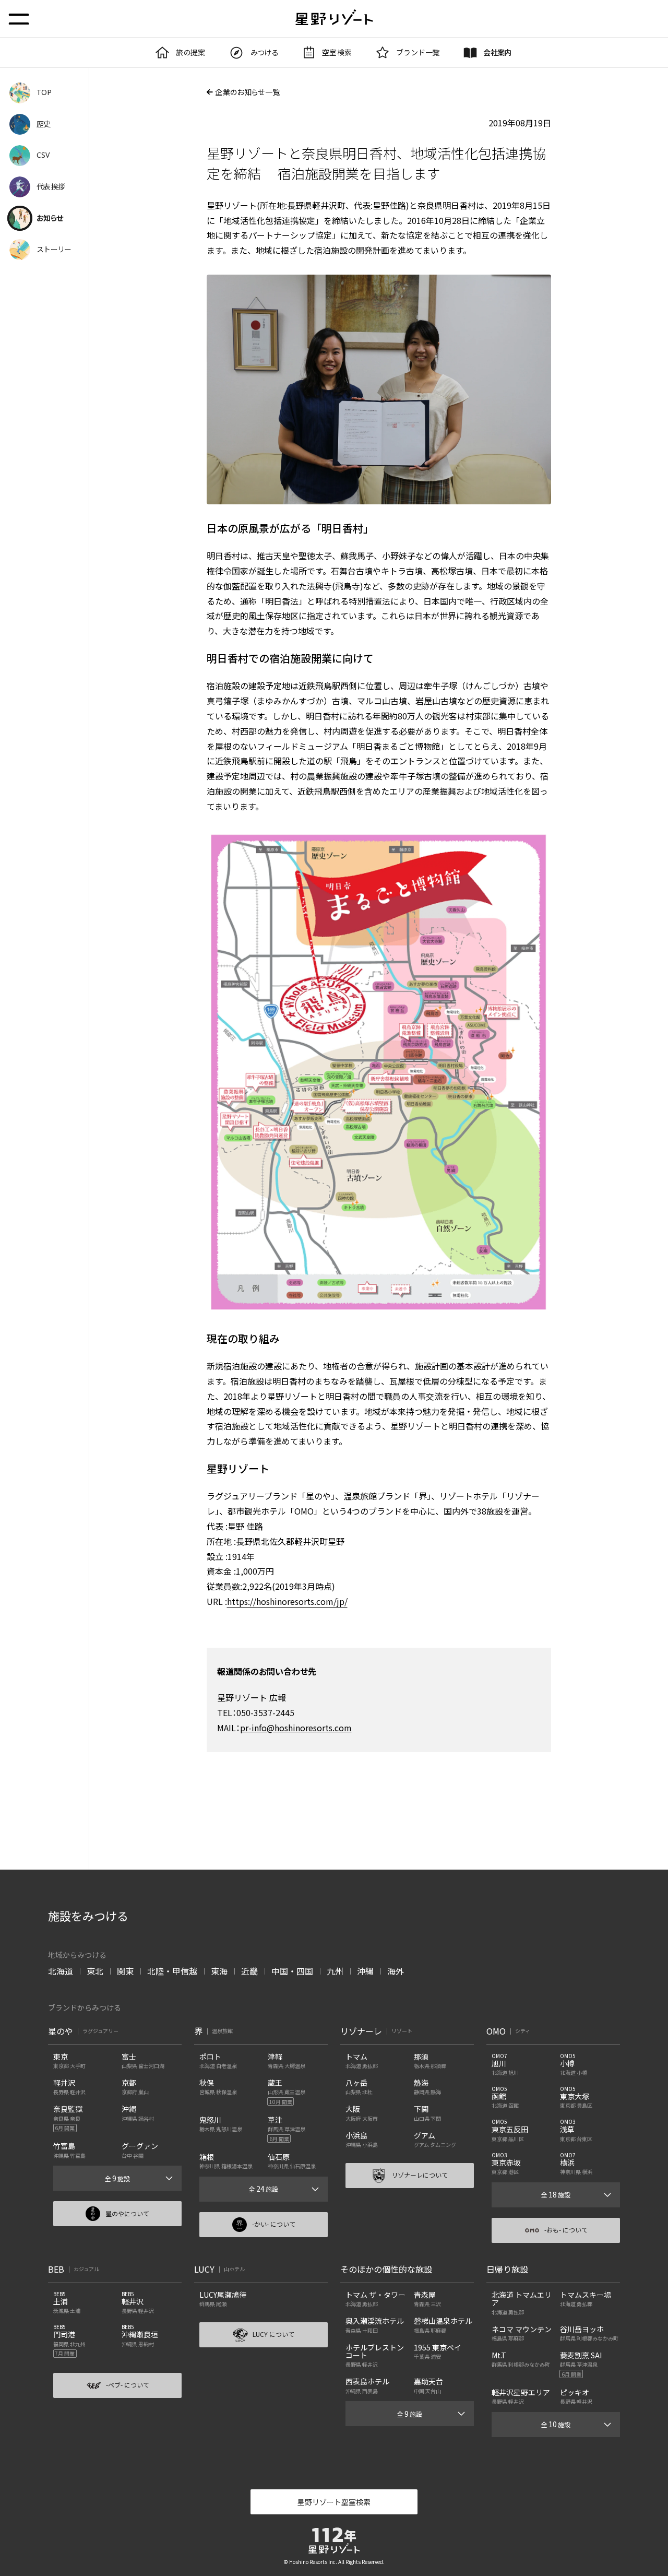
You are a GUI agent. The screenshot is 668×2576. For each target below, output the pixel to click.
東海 (219, 1971)
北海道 (61, 1971)
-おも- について (566, 2230)
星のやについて (127, 2213)
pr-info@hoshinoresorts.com (296, 1728)
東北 (95, 1971)
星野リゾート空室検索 (334, 2502)
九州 (335, 1971)
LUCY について (273, 2334)
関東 (125, 1971)
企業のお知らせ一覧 (247, 92)
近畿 (249, 1971)
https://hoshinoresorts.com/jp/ (287, 1601)
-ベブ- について (128, 2385)
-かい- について (274, 2224)
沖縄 (365, 1971)
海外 (396, 1971)
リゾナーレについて (420, 2175)
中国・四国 (292, 1971)
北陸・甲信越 (172, 1971)
